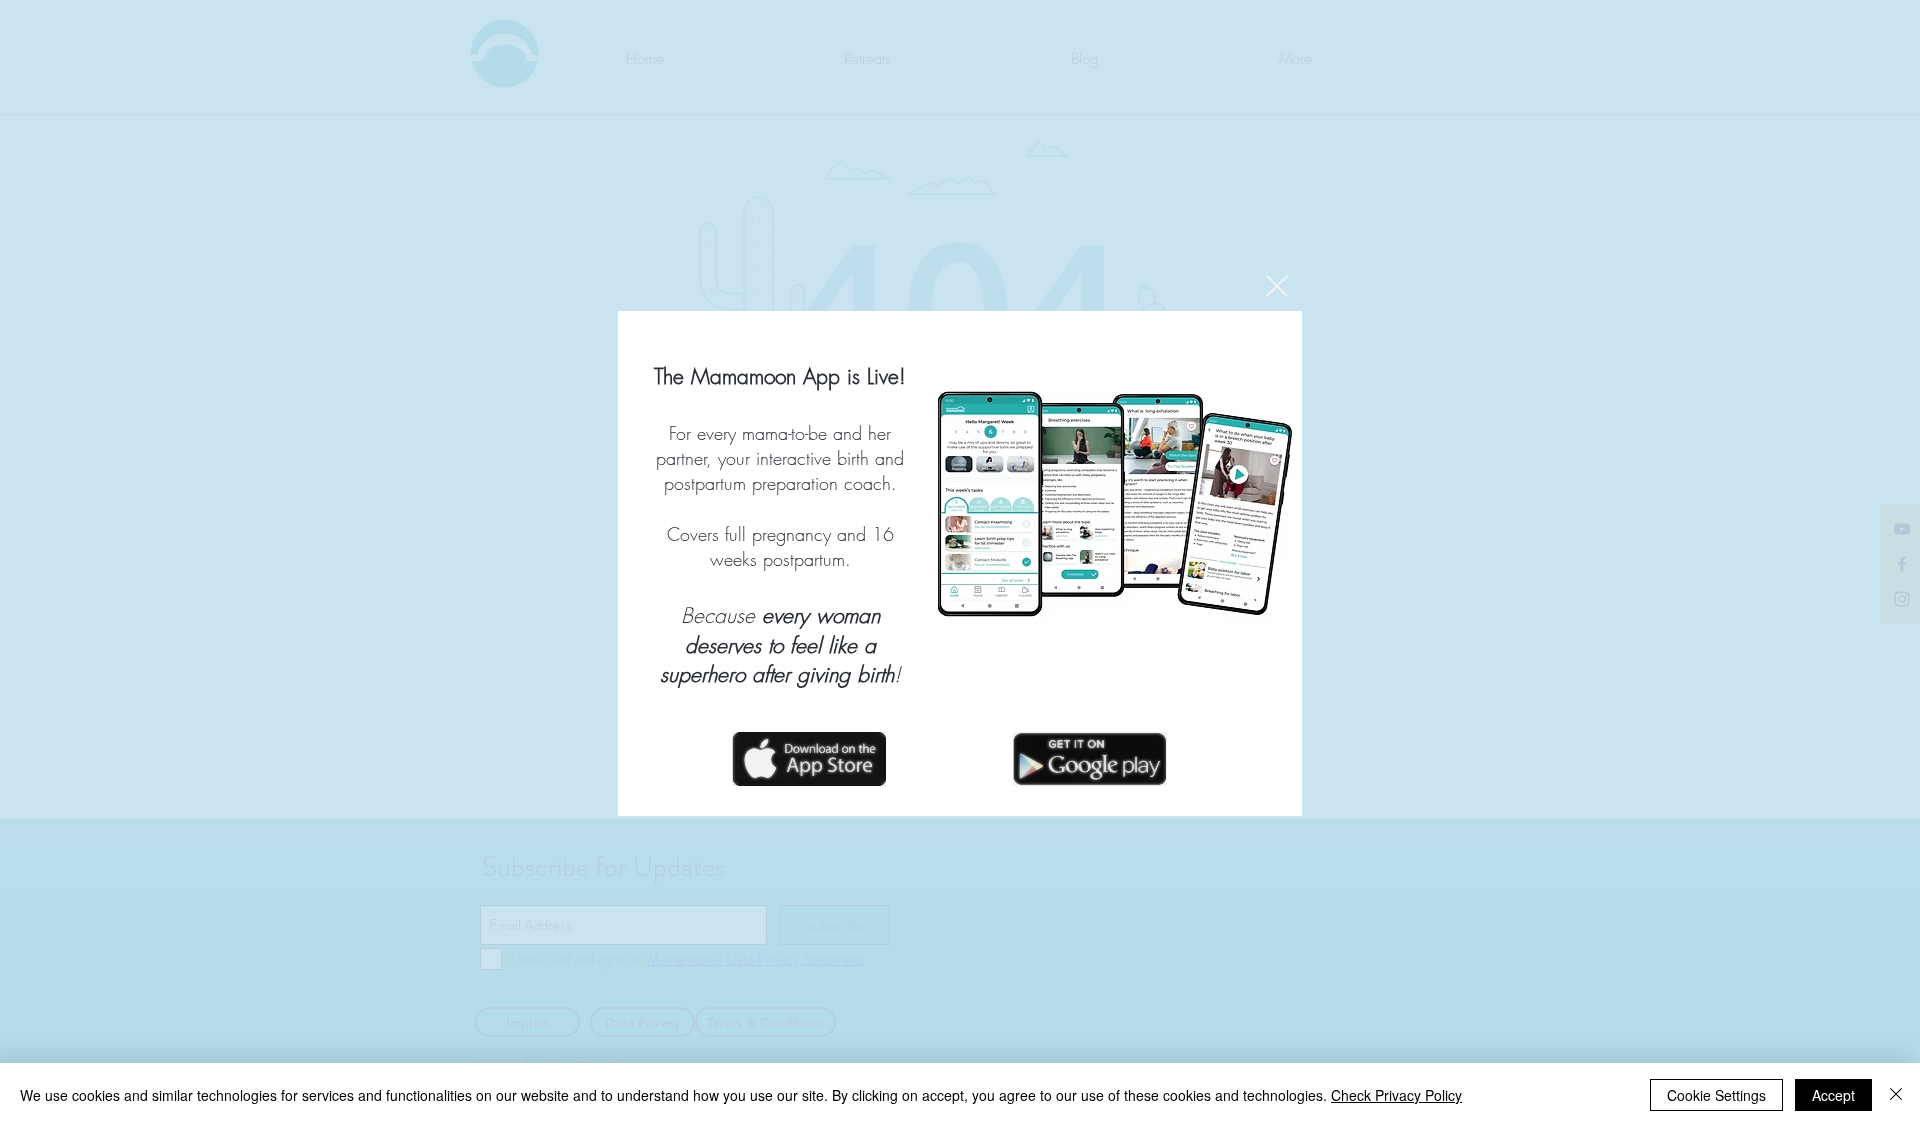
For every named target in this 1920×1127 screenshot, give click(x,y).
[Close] (1896, 1095)
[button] (1277, 286)
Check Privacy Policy (1396, 1095)
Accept (1833, 1095)
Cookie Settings (1716, 1095)
